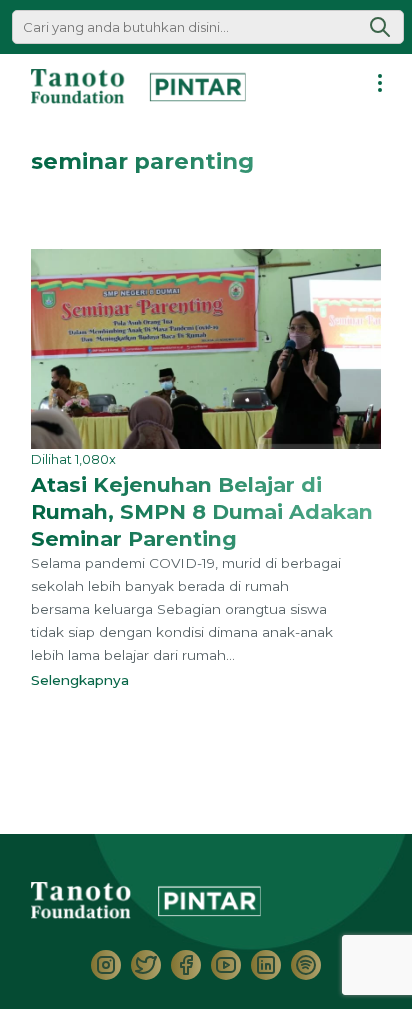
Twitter (146, 965)
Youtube (226, 965)
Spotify (306, 965)
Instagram (106, 965)
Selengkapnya (84, 680)
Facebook (186, 965)
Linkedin (266, 965)
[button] (380, 27)
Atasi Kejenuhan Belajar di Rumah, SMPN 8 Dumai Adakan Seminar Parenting (202, 511)
